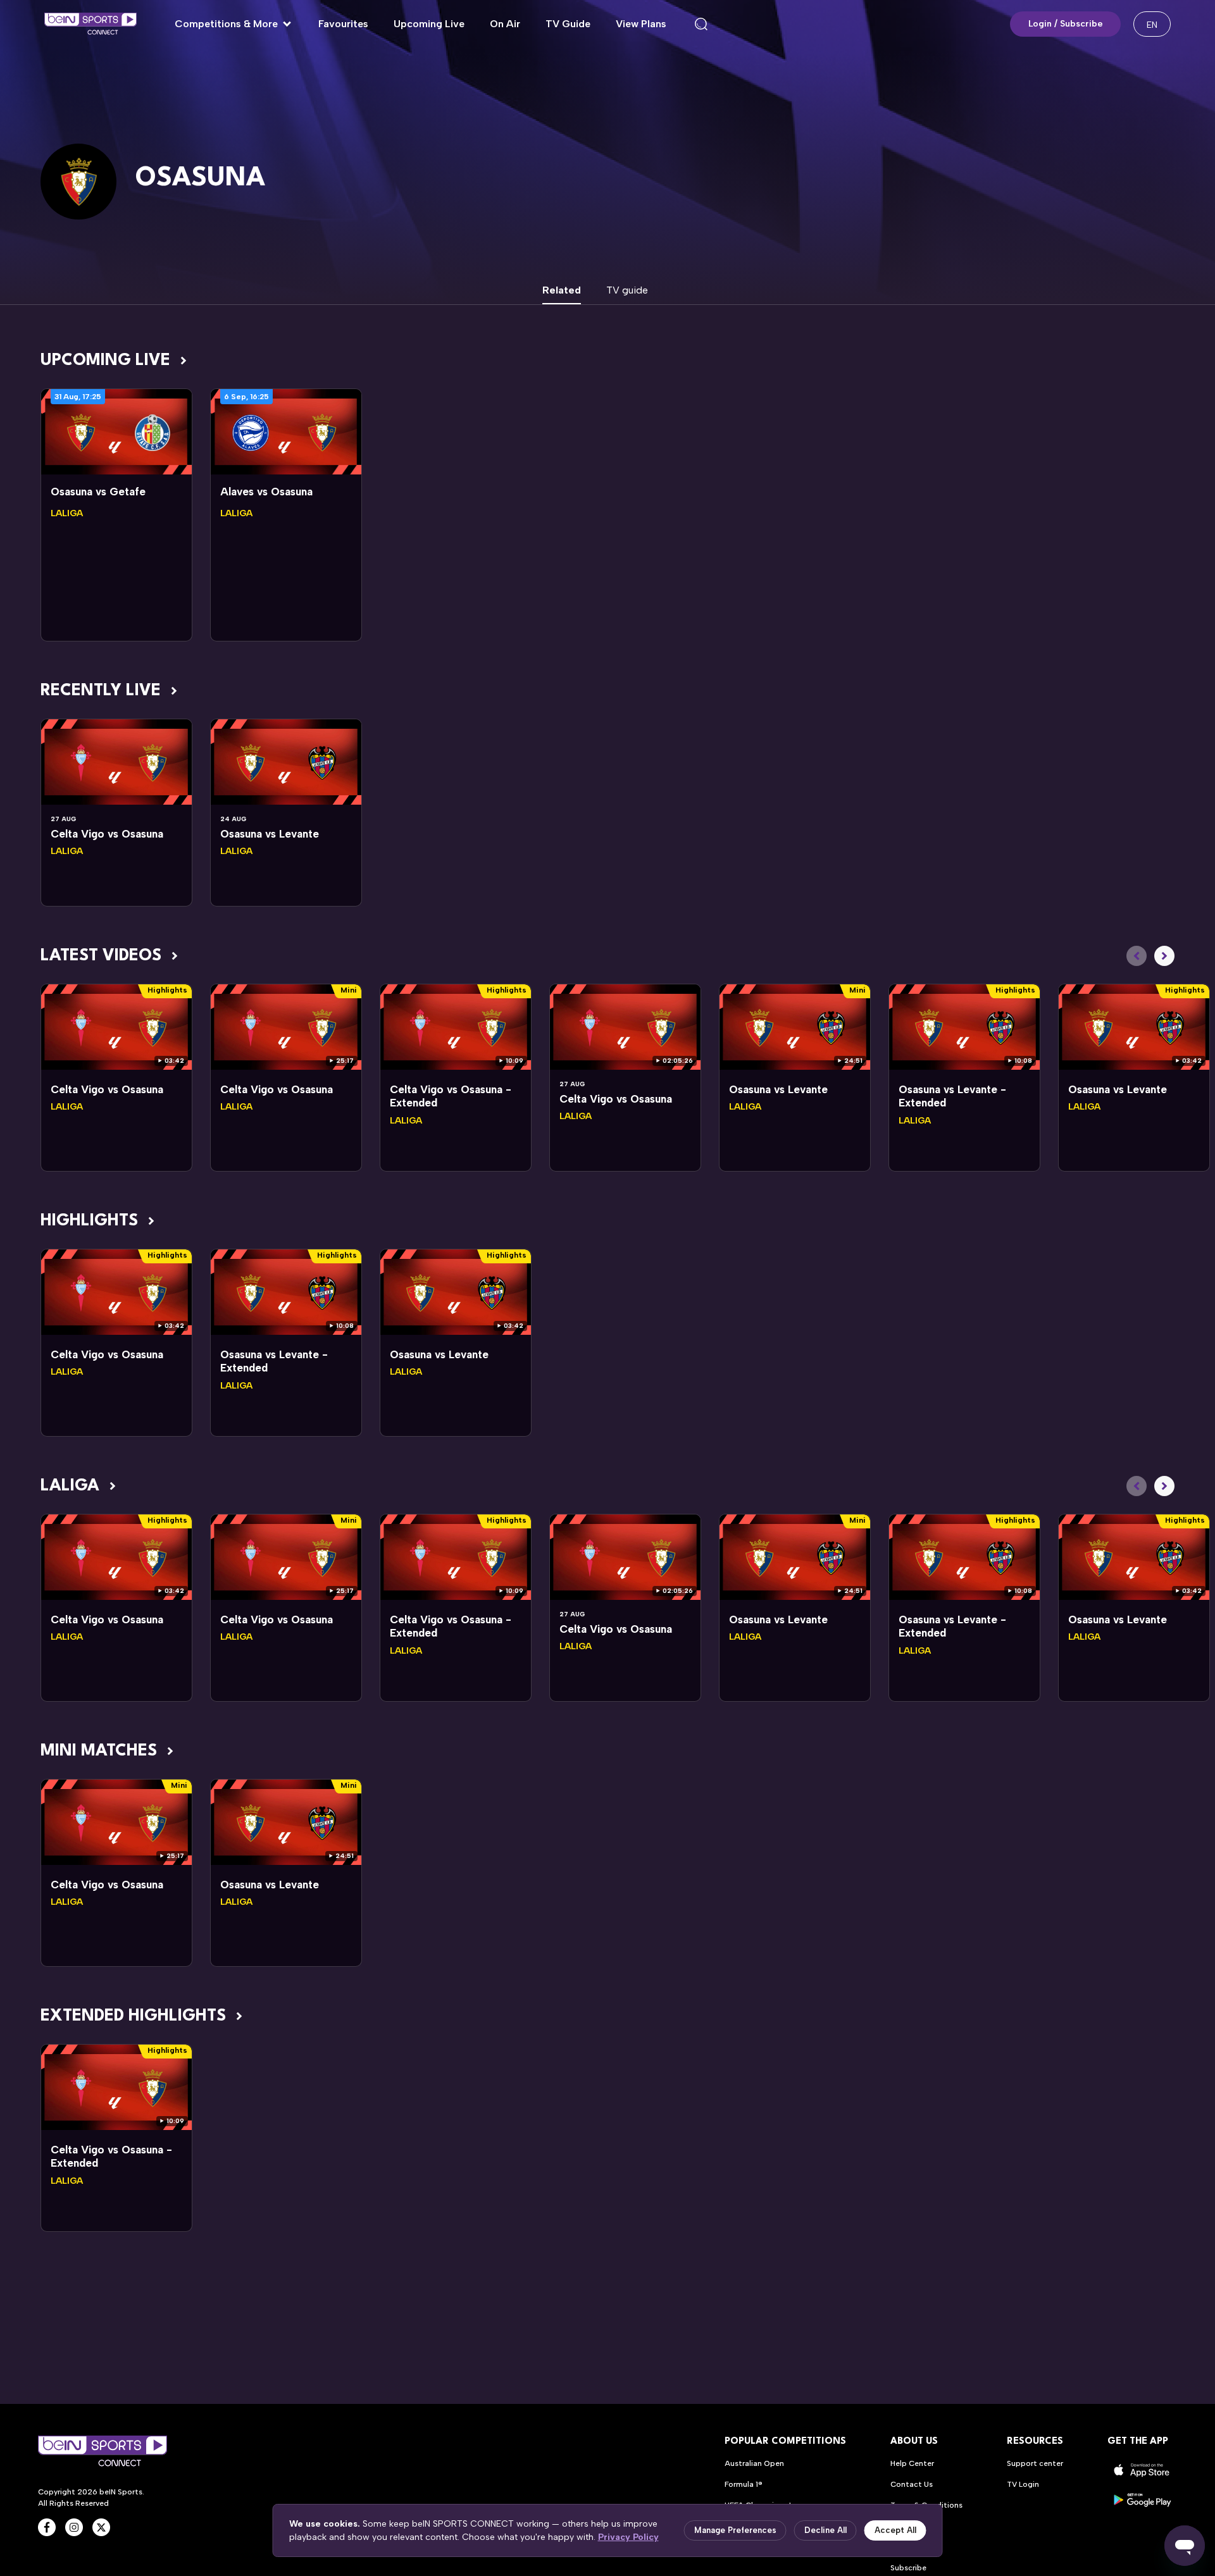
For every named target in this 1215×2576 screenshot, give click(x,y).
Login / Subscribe (1066, 24)
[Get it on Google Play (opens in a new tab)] (1142, 2500)
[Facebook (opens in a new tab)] (47, 2527)
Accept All (895, 2530)
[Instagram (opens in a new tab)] (74, 2527)
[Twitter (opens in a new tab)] (101, 2527)
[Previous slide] (1137, 956)
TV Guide (568, 24)
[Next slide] (1164, 956)
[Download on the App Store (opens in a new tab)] (1142, 2470)
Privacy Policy (628, 2537)
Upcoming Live (429, 24)
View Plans (641, 24)
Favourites (343, 24)
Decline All (826, 2530)
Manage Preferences (735, 2530)
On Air (505, 24)
